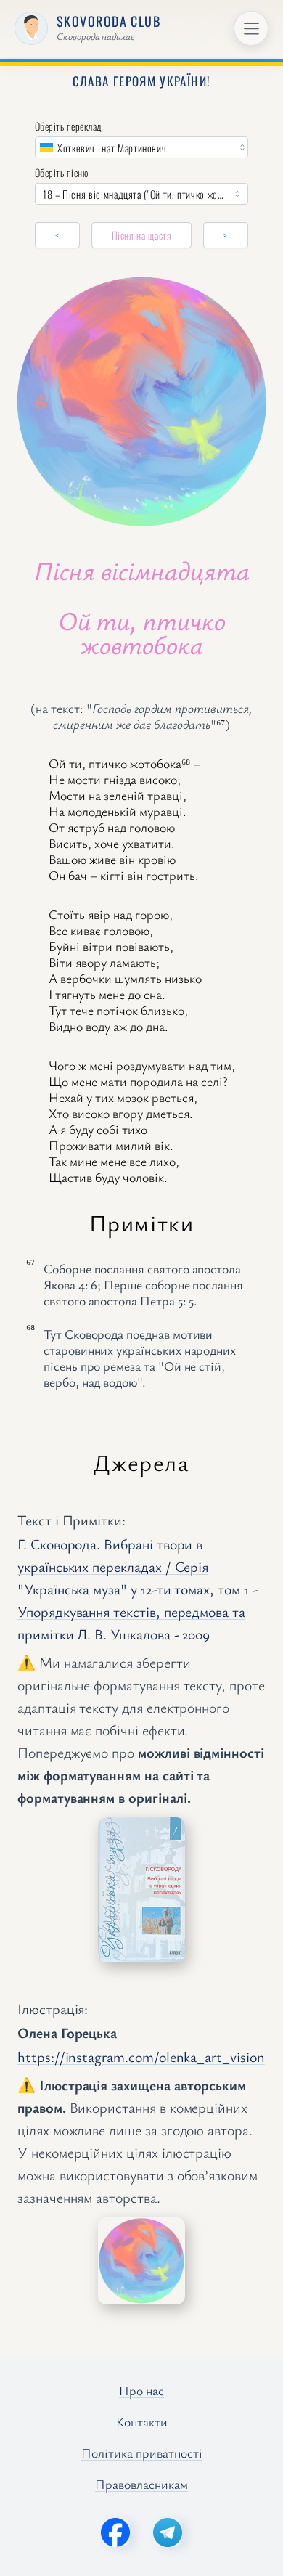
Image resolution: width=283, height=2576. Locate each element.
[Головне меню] (251, 28)
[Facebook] (115, 2532)
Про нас (141, 2390)
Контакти (142, 2421)
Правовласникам (141, 2484)
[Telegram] (168, 2532)
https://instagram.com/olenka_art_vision (141, 2057)
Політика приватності (142, 2453)
